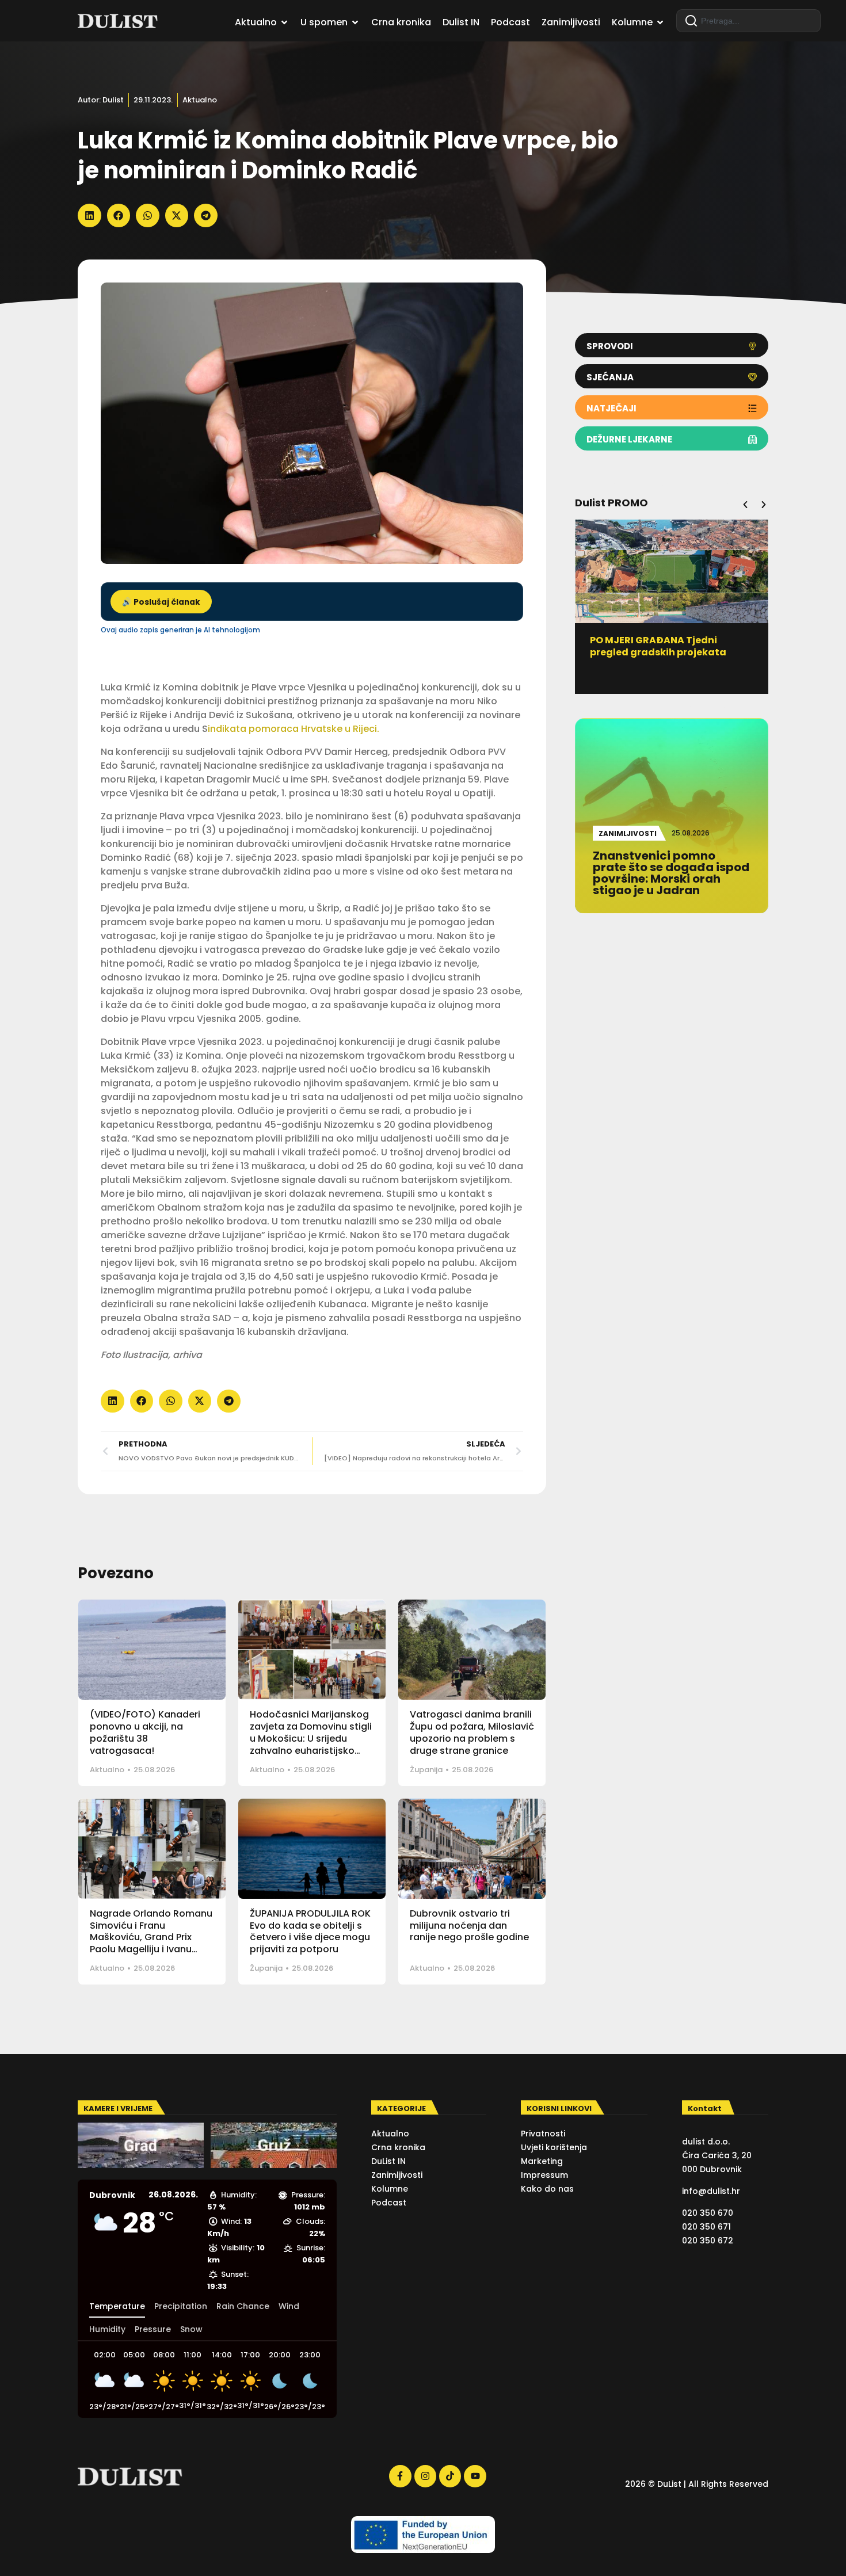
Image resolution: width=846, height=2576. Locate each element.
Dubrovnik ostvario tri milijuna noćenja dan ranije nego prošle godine (469, 1926)
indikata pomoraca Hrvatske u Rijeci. (294, 729)
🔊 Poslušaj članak (161, 602)
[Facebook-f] (400, 2476)
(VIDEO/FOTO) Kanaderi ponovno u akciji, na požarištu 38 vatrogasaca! (145, 1732)
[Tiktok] (450, 2476)
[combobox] (748, 21)
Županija (426, 1770)
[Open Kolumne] (660, 22)
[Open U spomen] (355, 22)
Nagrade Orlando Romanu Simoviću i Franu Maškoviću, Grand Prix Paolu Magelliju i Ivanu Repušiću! (151, 1937)
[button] (89, 215)
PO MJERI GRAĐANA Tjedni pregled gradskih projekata (658, 646)
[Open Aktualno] (284, 22)
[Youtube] (475, 2476)
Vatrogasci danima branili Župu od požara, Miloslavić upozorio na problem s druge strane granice (472, 1732)
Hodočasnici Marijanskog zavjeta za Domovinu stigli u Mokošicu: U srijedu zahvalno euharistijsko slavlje (311, 1738)
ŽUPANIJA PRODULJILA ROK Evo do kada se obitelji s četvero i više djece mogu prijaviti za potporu (310, 1931)
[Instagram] (425, 2476)
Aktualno (200, 100)
